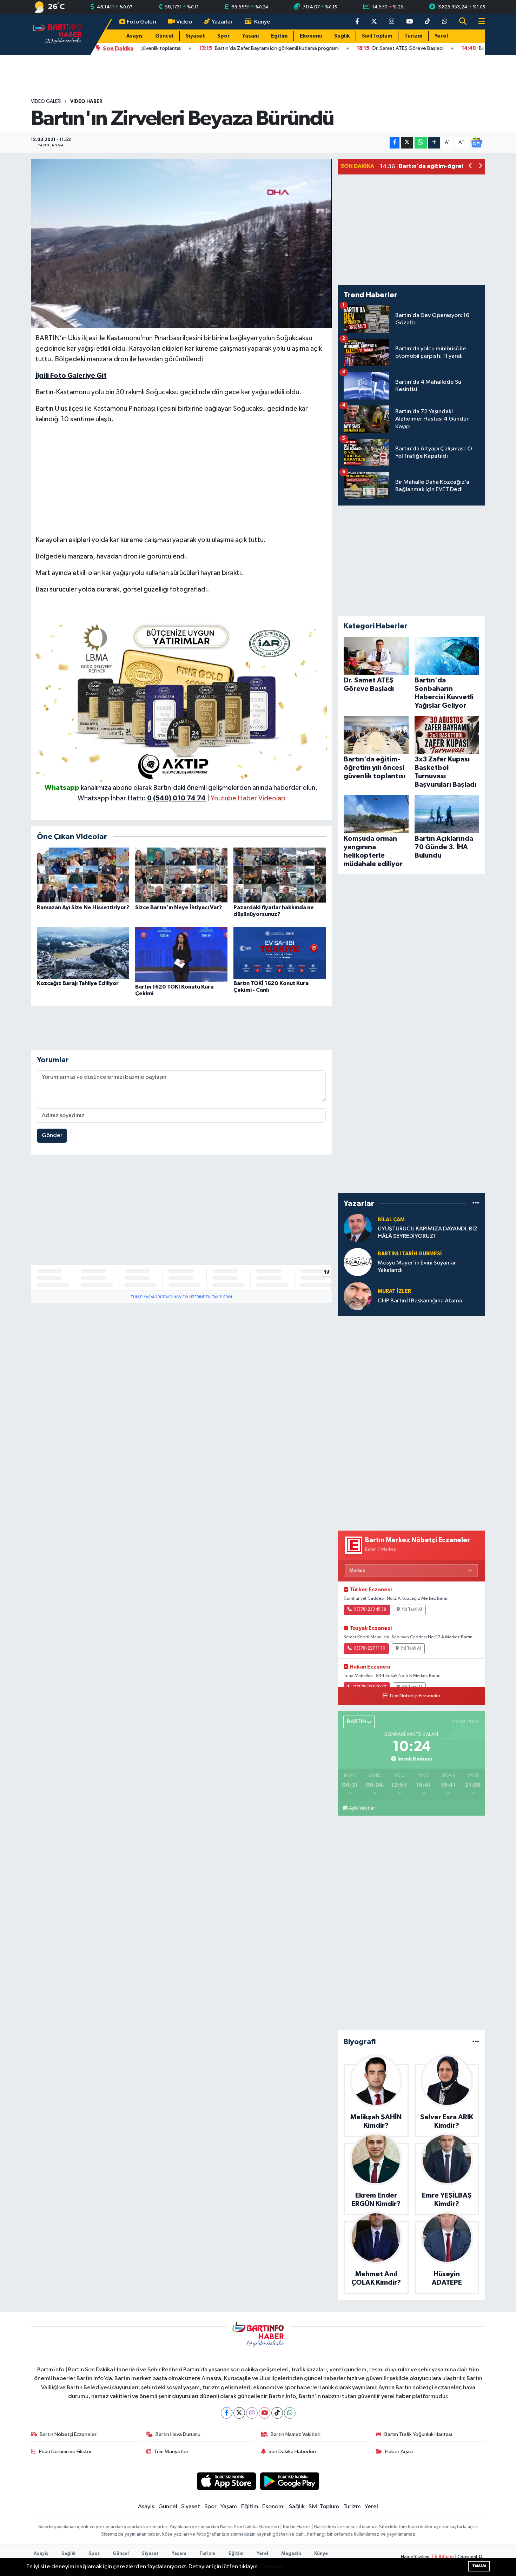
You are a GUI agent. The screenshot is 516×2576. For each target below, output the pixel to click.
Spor (224, 36)
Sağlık (342, 36)
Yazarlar (222, 22)
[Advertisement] (181, 480)
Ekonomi (311, 36)
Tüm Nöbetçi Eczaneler (415, 1696)
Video (184, 22)
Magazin (291, 2554)
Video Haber (86, 101)
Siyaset (195, 36)
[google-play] (290, 2481)
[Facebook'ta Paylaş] (395, 143)
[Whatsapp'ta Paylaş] (421, 143)
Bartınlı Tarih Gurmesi (410, 1254)
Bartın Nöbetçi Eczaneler (68, 2434)
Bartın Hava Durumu (178, 2434)
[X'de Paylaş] (407, 143)
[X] (239, 2413)
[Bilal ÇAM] (358, 1228)
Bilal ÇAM (391, 1220)
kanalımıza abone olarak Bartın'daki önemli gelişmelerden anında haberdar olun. (199, 788)
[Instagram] (252, 2413)
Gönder (52, 1135)
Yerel (441, 36)
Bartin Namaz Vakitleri (296, 2434)
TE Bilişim (443, 2557)
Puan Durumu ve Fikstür (65, 2452)
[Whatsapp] (290, 2413)
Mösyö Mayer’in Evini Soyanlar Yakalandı (417, 1267)
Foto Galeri (141, 22)
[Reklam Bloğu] (181, 700)
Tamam (479, 2566)
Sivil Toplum (377, 36)
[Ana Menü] (479, 22)
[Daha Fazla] (434, 143)
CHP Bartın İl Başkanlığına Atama (420, 1301)
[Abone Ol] (476, 142)
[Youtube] (264, 2413)
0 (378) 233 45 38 (370, 1610)
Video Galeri (46, 101)
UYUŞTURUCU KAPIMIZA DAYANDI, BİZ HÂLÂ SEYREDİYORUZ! (428, 1233)
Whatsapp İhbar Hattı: (142, 798)
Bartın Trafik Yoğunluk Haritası (418, 2434)
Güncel (164, 36)
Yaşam (250, 36)
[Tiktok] (277, 2413)
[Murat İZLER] (358, 1296)
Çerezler (272, 2567)
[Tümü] (476, 1203)
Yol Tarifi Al (412, 1610)
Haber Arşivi (399, 2452)
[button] (471, 167)
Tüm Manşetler (171, 2452)
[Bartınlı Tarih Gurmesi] (358, 1262)
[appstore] (226, 2481)
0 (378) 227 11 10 (369, 1649)
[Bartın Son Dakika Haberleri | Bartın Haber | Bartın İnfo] (57, 34)
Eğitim (279, 36)
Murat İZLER (394, 1291)
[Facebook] (227, 2413)
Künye (262, 22)
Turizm (413, 36)
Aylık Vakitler (362, 1808)
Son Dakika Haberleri (292, 2452)
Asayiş (135, 36)
